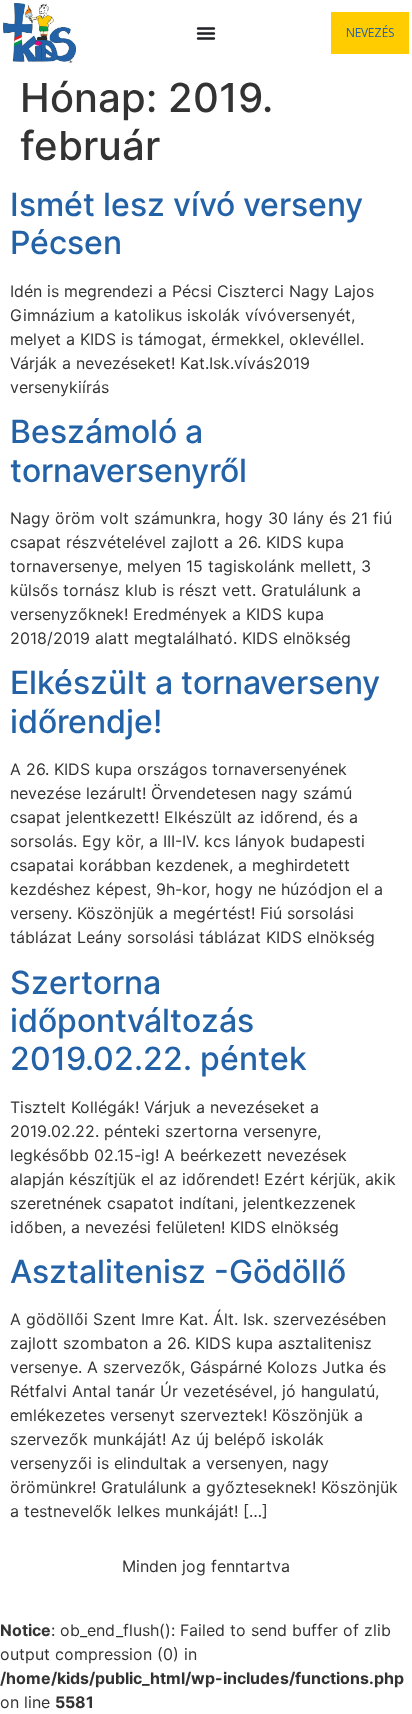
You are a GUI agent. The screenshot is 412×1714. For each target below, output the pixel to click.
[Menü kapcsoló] (206, 33)
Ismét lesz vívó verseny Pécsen (186, 223)
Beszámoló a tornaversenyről (128, 450)
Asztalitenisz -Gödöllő (178, 1271)
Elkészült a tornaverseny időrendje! (195, 701)
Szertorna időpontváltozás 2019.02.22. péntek (158, 1021)
